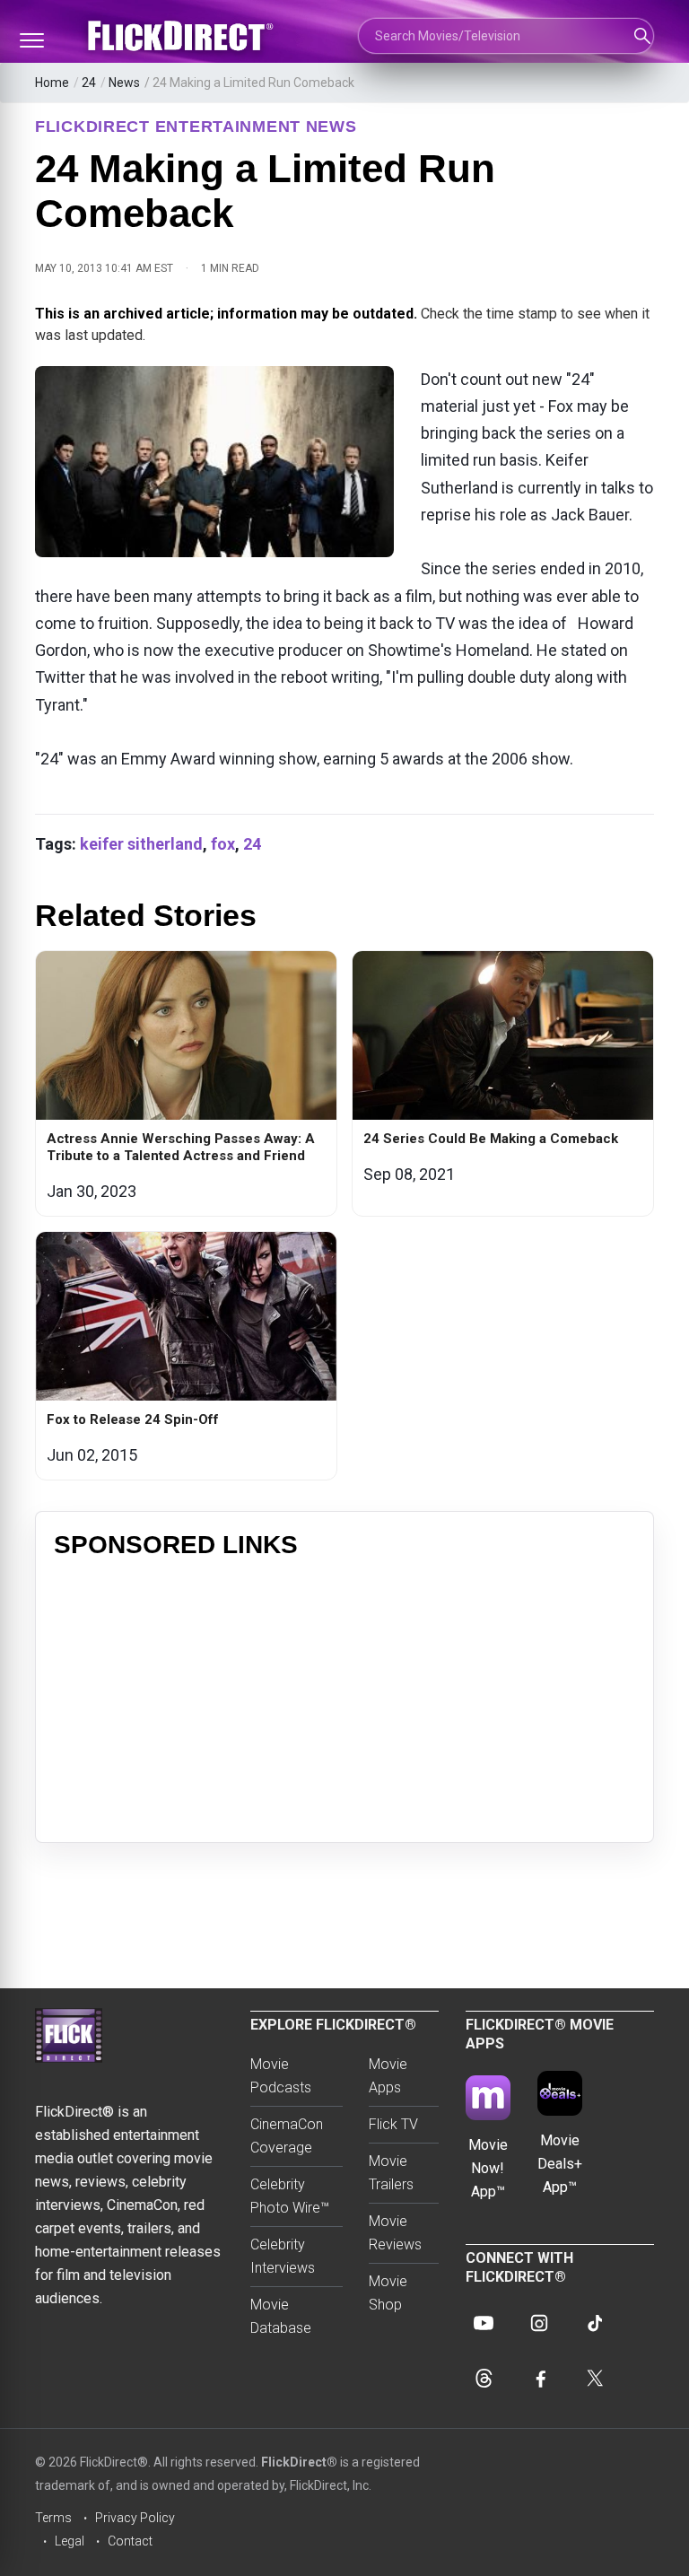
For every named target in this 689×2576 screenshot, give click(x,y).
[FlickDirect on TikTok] (595, 2323)
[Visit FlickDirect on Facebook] (539, 2379)
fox (223, 844)
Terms (53, 2518)
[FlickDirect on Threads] (484, 2379)
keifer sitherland (141, 844)
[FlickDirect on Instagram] (539, 2323)
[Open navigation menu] (31, 40)
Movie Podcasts (281, 2076)
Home (52, 83)
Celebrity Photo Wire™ (290, 2196)
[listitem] (186, 1083)
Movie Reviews (395, 2233)
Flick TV (393, 2124)
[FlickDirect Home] (183, 36)
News (124, 83)
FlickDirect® (299, 2462)
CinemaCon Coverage (287, 2136)
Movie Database (281, 2316)
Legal (70, 2541)
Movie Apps (388, 2076)
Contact (130, 2541)
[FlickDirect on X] (595, 2379)
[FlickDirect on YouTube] (484, 2323)
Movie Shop (388, 2293)
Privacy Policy (135, 2518)
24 (89, 83)
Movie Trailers (391, 2173)
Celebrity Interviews (283, 2256)
